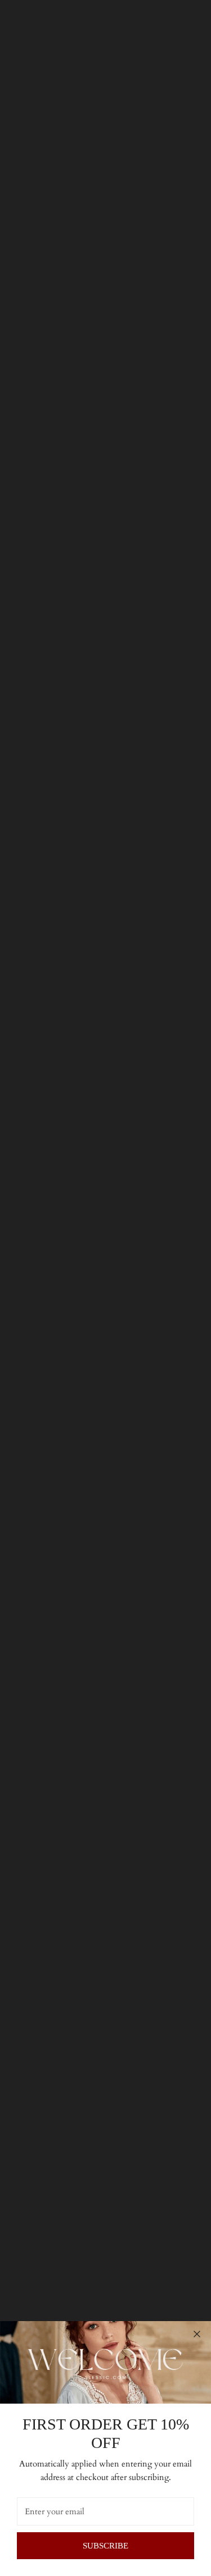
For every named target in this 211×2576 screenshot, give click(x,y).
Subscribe (105, 2546)
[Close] (197, 2334)
